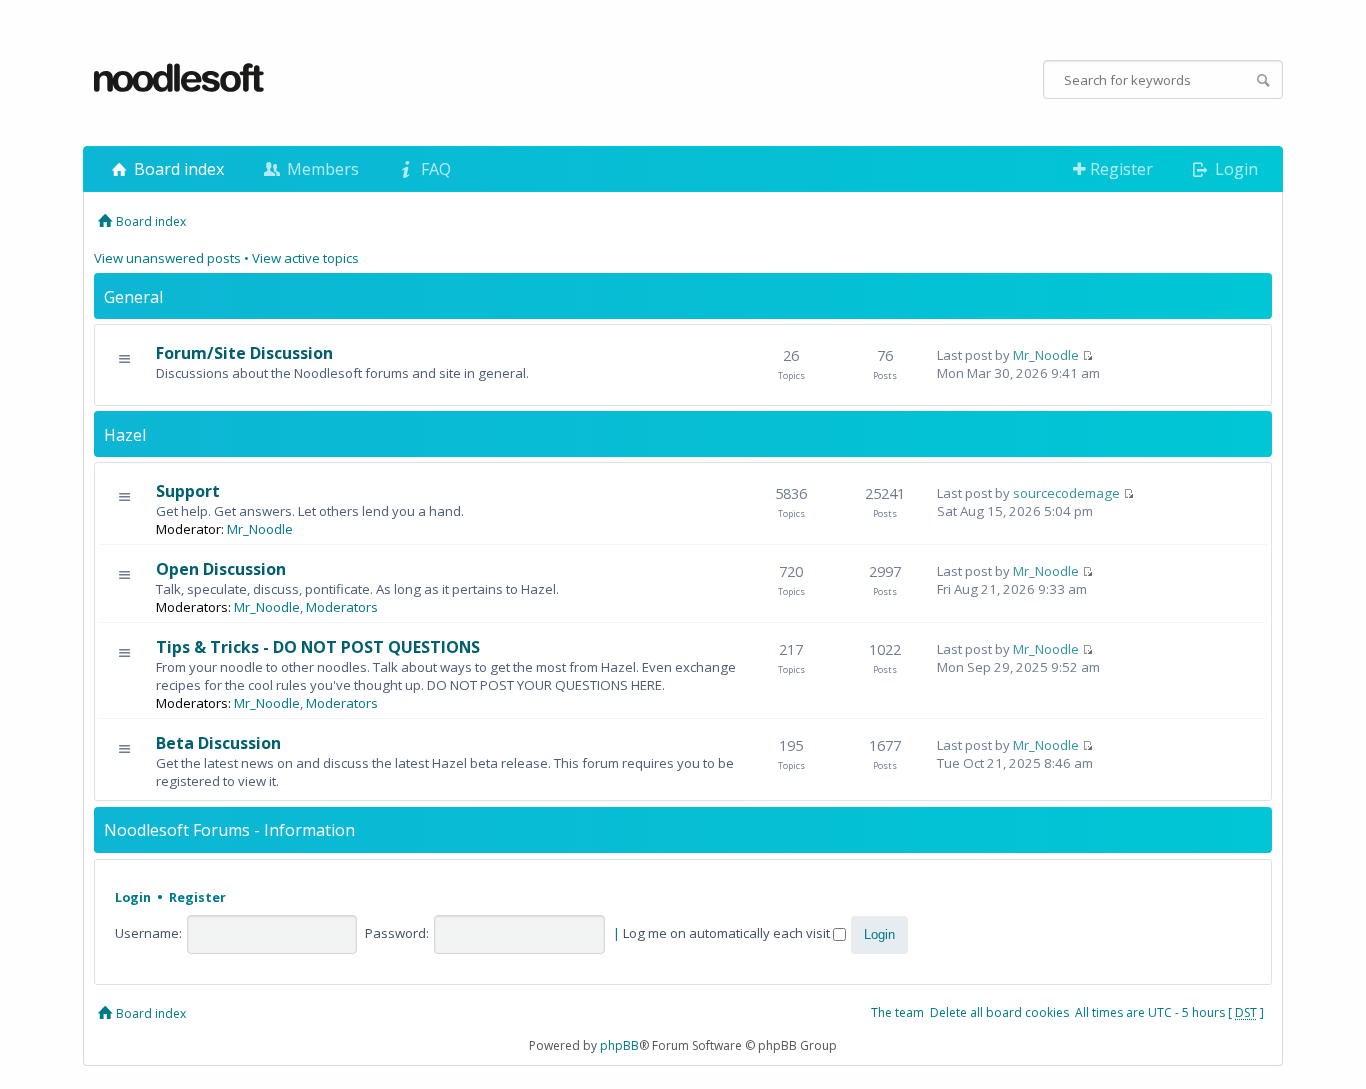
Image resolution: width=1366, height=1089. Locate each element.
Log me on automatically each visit (728, 933)
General (133, 297)
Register (1119, 169)
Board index (177, 169)
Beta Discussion (218, 743)
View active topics (305, 258)
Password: (397, 933)
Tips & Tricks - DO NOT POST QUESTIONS (318, 647)
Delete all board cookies (999, 1012)
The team (897, 1012)
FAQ (434, 169)
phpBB (619, 1045)
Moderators (342, 607)
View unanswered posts (167, 258)
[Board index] (180, 79)
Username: (148, 933)
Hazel (125, 435)
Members (321, 169)
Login (1234, 169)
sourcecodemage (1066, 493)
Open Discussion (221, 569)
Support (188, 491)
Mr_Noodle (1046, 355)
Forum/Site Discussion (244, 353)
